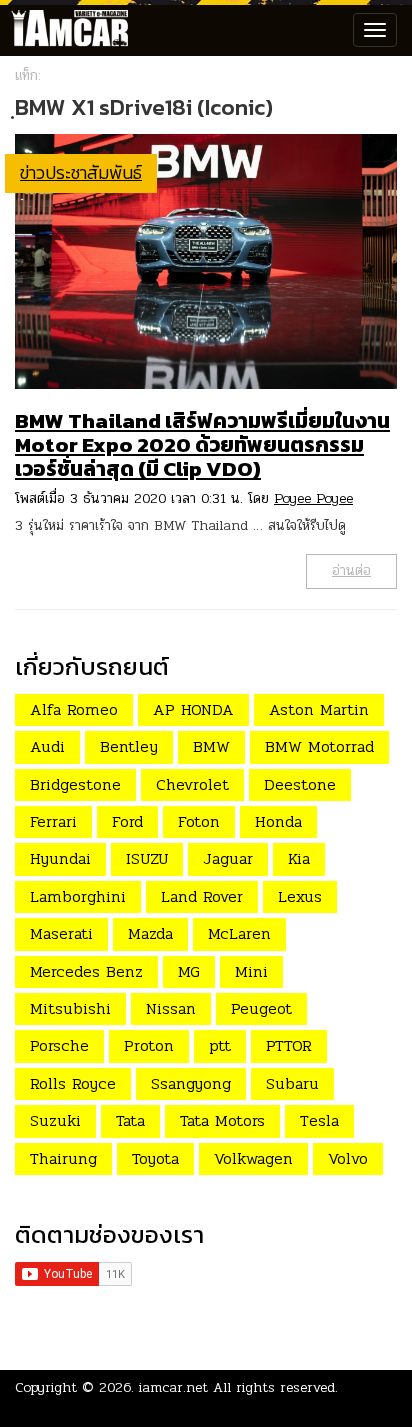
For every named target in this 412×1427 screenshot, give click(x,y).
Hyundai (60, 858)
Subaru (292, 1083)
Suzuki (55, 1120)
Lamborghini (78, 896)
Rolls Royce (73, 1083)
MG (189, 971)
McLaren (239, 933)
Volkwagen (253, 1158)
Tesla (319, 1120)
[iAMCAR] (65, 30)
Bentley (129, 746)
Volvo (348, 1158)
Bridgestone (75, 784)
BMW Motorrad (319, 746)
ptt (220, 1045)
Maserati (61, 933)
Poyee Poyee (313, 498)
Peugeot (261, 1008)
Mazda (150, 933)
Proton (149, 1045)
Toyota (155, 1158)
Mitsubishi (70, 1008)
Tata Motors (222, 1120)
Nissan (171, 1008)
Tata (130, 1120)
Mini (251, 971)
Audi (47, 746)
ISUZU (147, 858)
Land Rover (202, 896)
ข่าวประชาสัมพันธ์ (81, 172)
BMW (211, 746)
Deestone (300, 784)
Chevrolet (192, 784)
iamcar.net (173, 1387)
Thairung (63, 1158)
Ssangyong (191, 1083)
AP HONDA (193, 709)
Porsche (59, 1045)
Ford (127, 821)
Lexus (300, 896)
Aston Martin (319, 709)
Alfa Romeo (74, 709)
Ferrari (53, 821)
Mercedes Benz (86, 971)
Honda (278, 821)
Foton (199, 821)
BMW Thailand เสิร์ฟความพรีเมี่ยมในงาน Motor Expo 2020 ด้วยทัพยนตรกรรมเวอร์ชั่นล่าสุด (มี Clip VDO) (202, 444)
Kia (299, 858)
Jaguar (228, 858)
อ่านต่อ (351, 570)
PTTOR (289, 1045)
